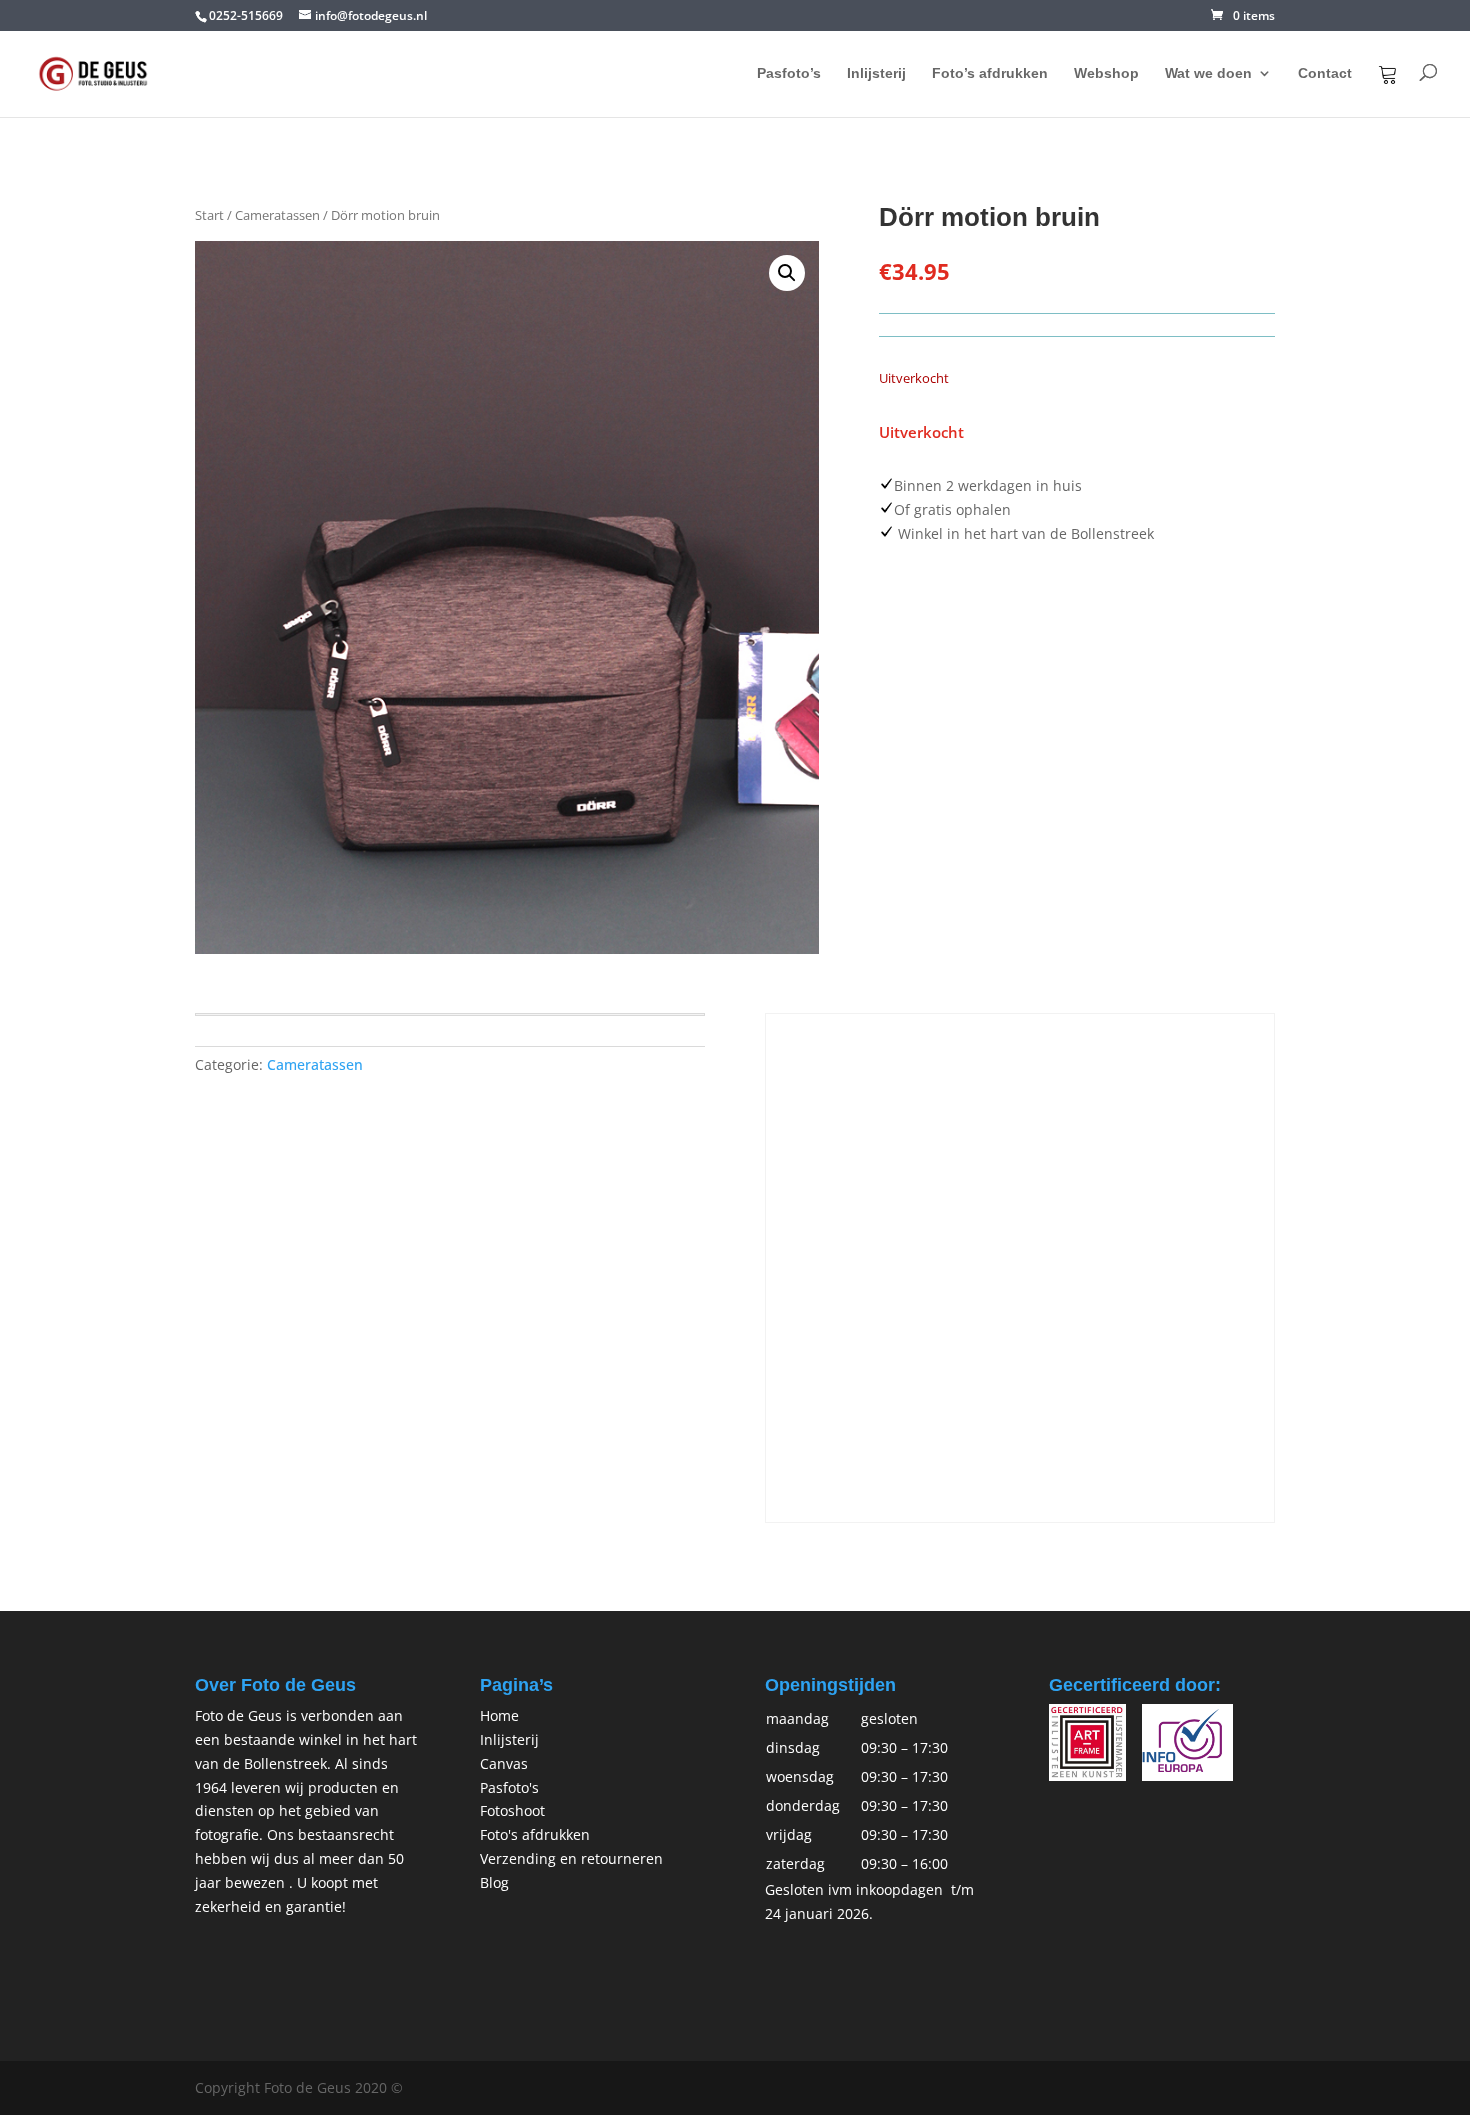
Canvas (504, 1763)
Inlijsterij (876, 73)
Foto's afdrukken (535, 1834)
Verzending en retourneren (571, 1858)
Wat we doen (1208, 73)
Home (499, 1715)
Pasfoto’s (789, 73)
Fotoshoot (512, 1810)
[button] (787, 273)
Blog (494, 1882)
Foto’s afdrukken (990, 73)
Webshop (1106, 73)
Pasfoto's (509, 1787)
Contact (1325, 73)
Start (209, 215)
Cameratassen (277, 215)
